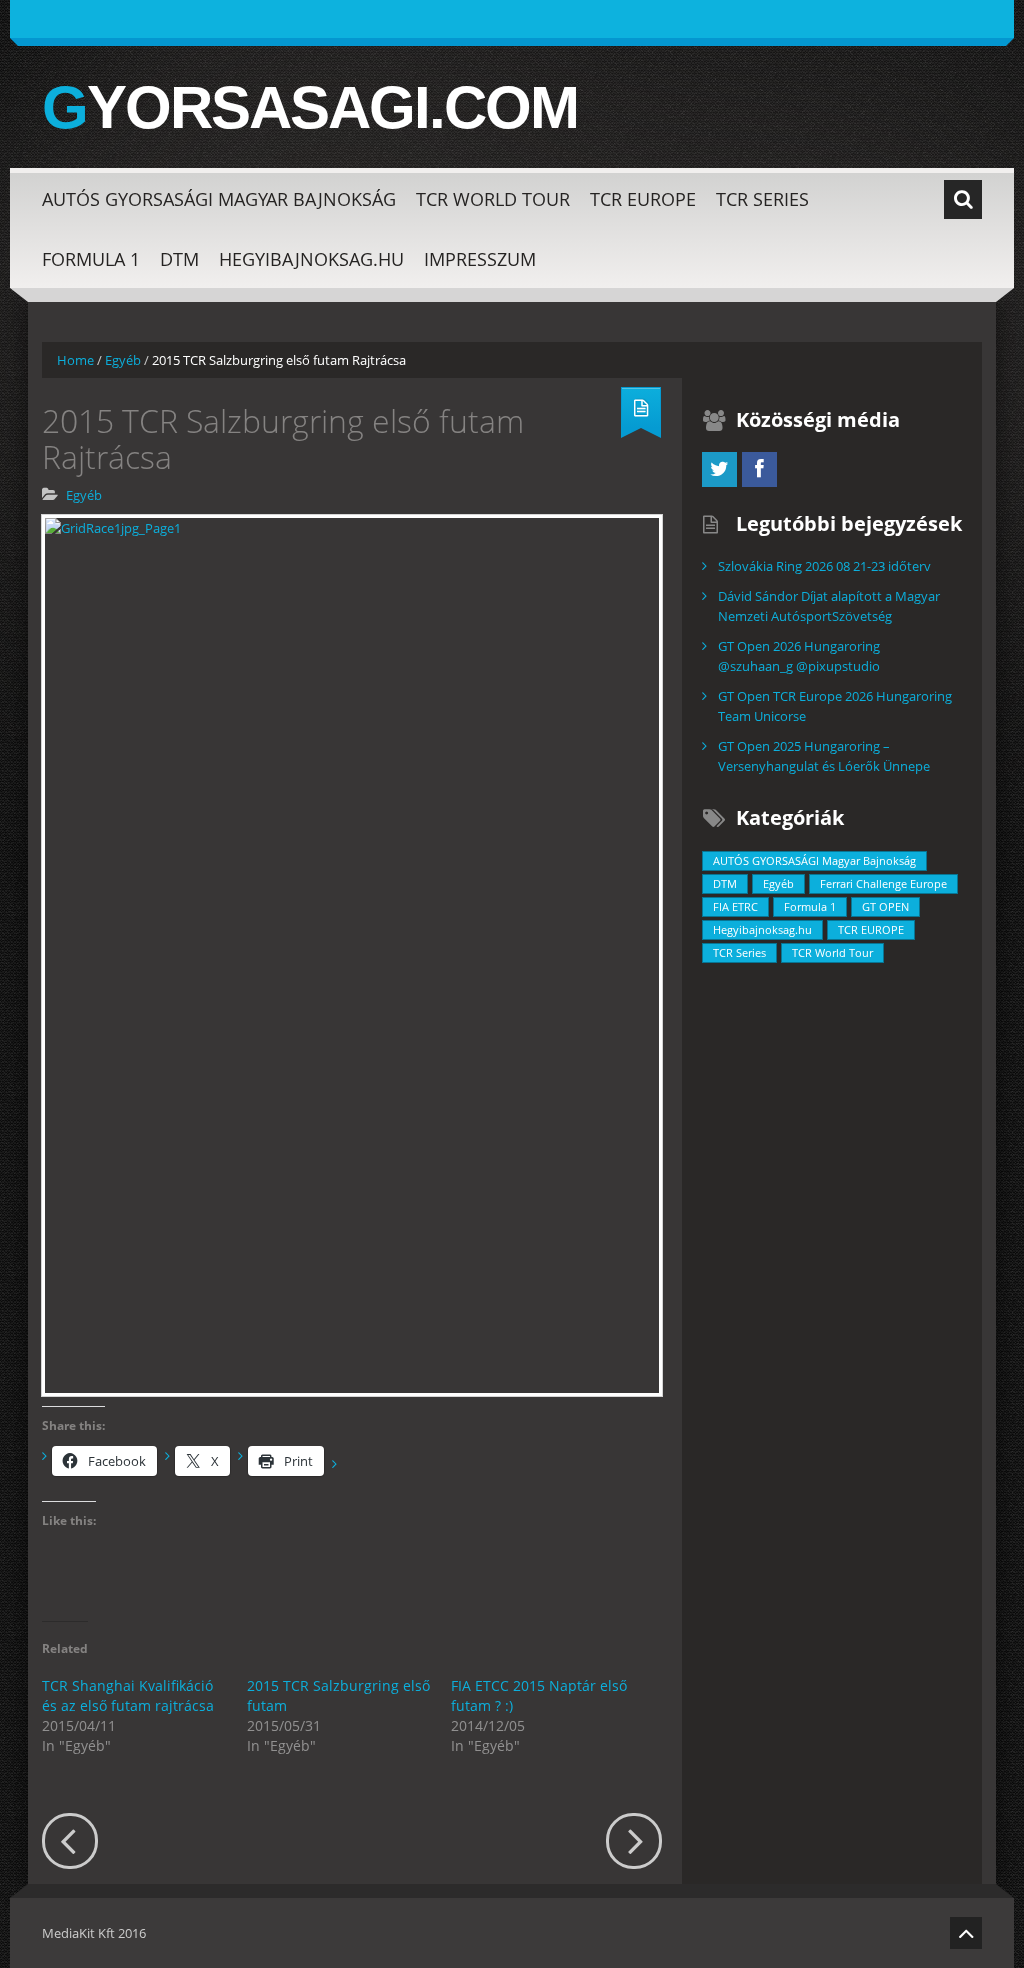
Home (75, 360)
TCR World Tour (493, 199)
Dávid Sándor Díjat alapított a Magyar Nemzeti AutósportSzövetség (829, 606)
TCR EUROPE (643, 199)
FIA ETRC (735, 906)
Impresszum (480, 259)
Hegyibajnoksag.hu (311, 259)
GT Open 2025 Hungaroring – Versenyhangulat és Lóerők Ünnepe (824, 756)
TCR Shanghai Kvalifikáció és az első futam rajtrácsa (128, 1695)
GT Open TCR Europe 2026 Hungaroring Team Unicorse (835, 706)
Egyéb (123, 360)
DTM (179, 259)
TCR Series (762, 199)
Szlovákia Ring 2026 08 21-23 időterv (824, 566)
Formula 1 (91, 259)
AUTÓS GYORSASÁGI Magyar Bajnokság (219, 199)
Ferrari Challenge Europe (883, 883)
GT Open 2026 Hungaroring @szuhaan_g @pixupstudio (799, 656)
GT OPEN (885, 906)
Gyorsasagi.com (310, 108)
